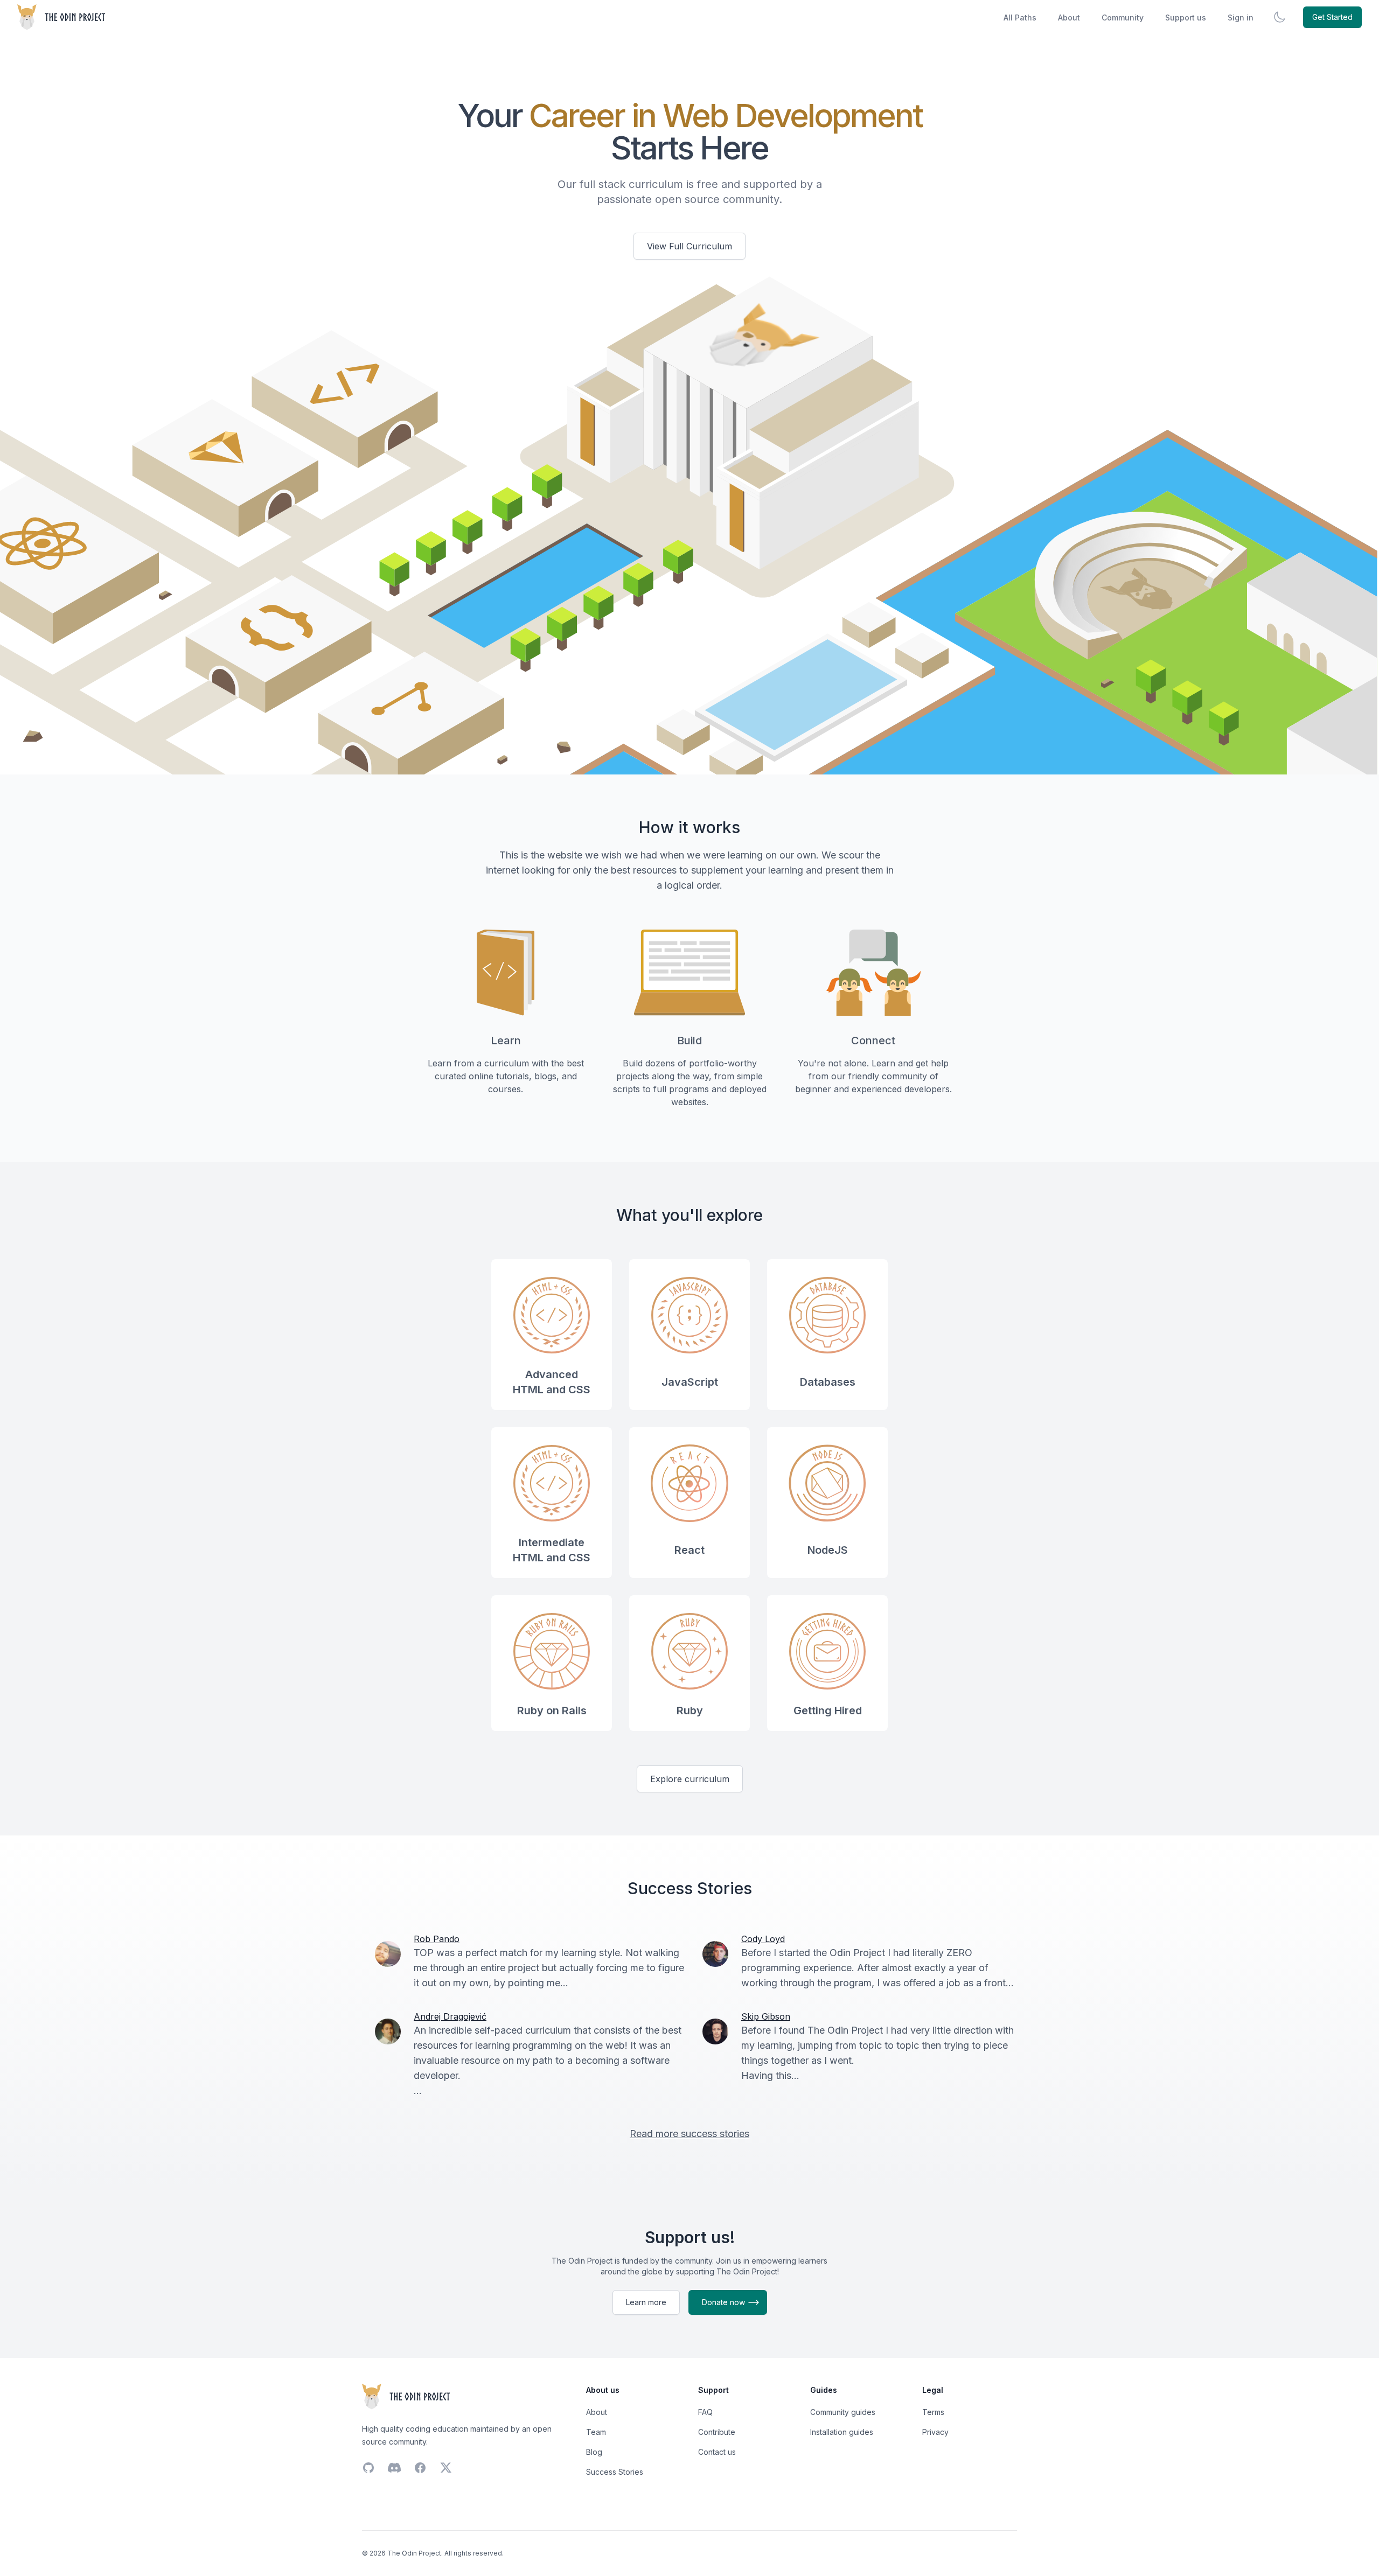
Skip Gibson (766, 2016)
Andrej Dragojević (450, 2016)
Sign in (1241, 18)
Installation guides (842, 2432)
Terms (933, 2412)
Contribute (717, 2432)
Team (596, 2432)
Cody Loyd (763, 1939)
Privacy (935, 2432)
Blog (594, 2452)
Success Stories (615, 2472)
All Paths (1020, 18)
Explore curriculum (690, 1779)
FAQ (705, 2412)
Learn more (646, 2302)
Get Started (1332, 17)
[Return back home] (62, 17)
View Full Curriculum (689, 246)
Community (1123, 18)
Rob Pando (437, 1939)
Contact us (717, 2452)
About (1069, 18)
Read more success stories (689, 2134)
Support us (1186, 18)
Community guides (843, 2412)
